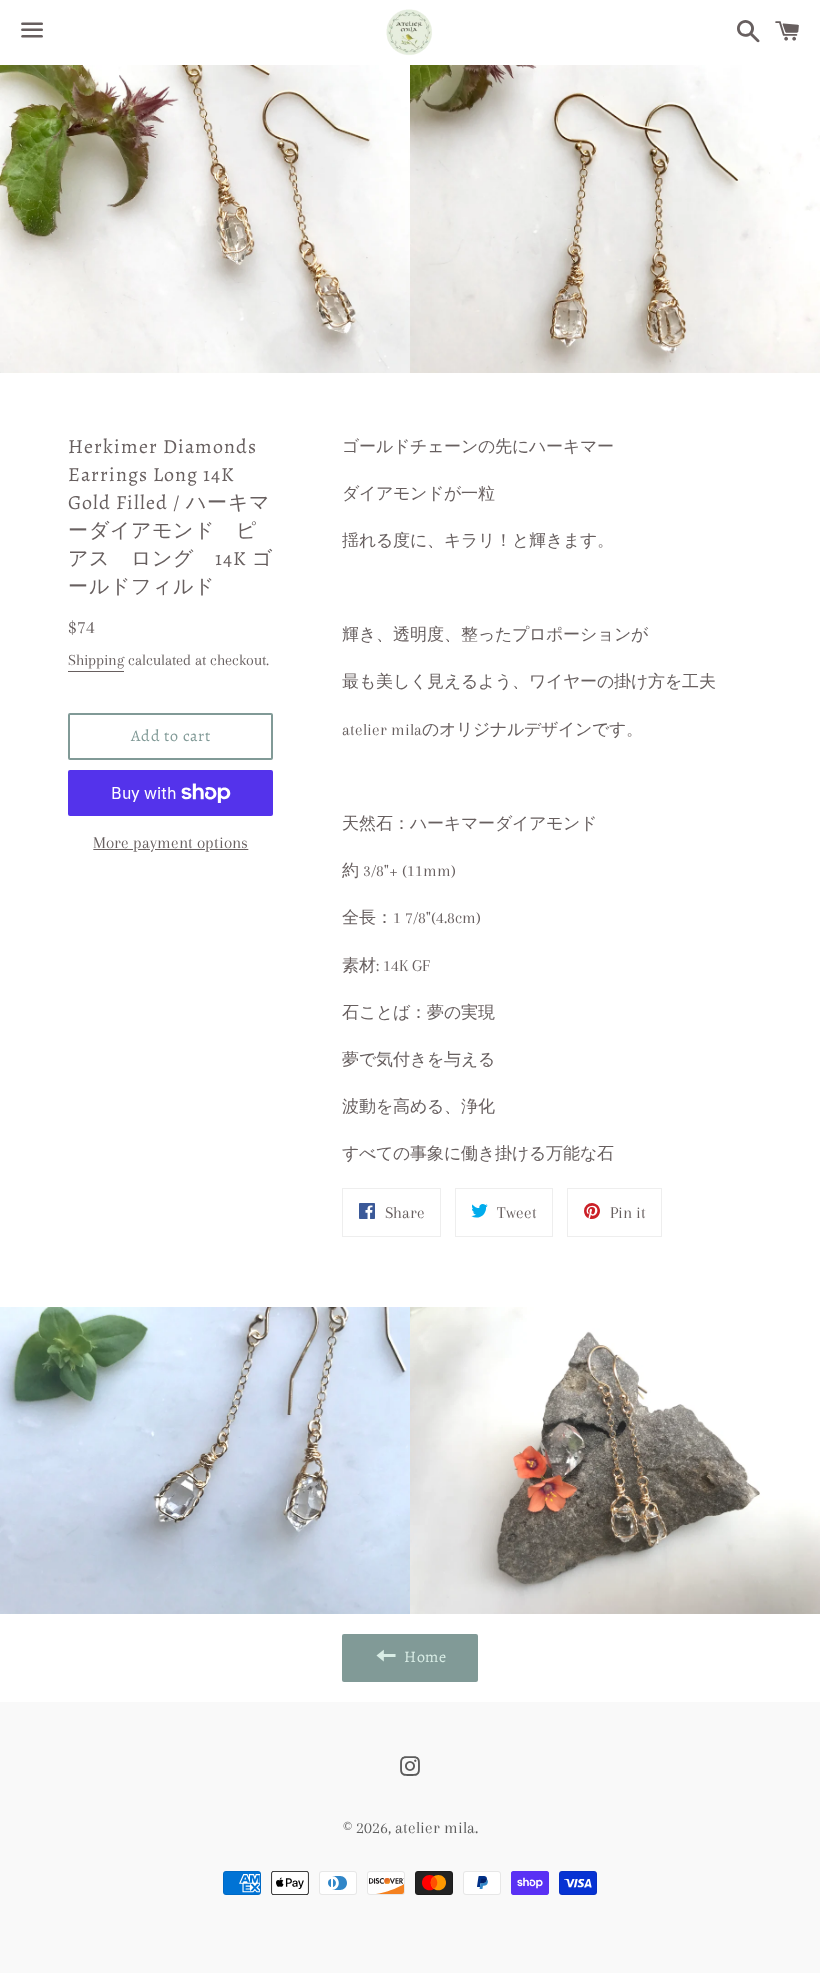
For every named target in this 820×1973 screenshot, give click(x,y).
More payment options (170, 842)
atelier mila (435, 1827)
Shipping (96, 660)
